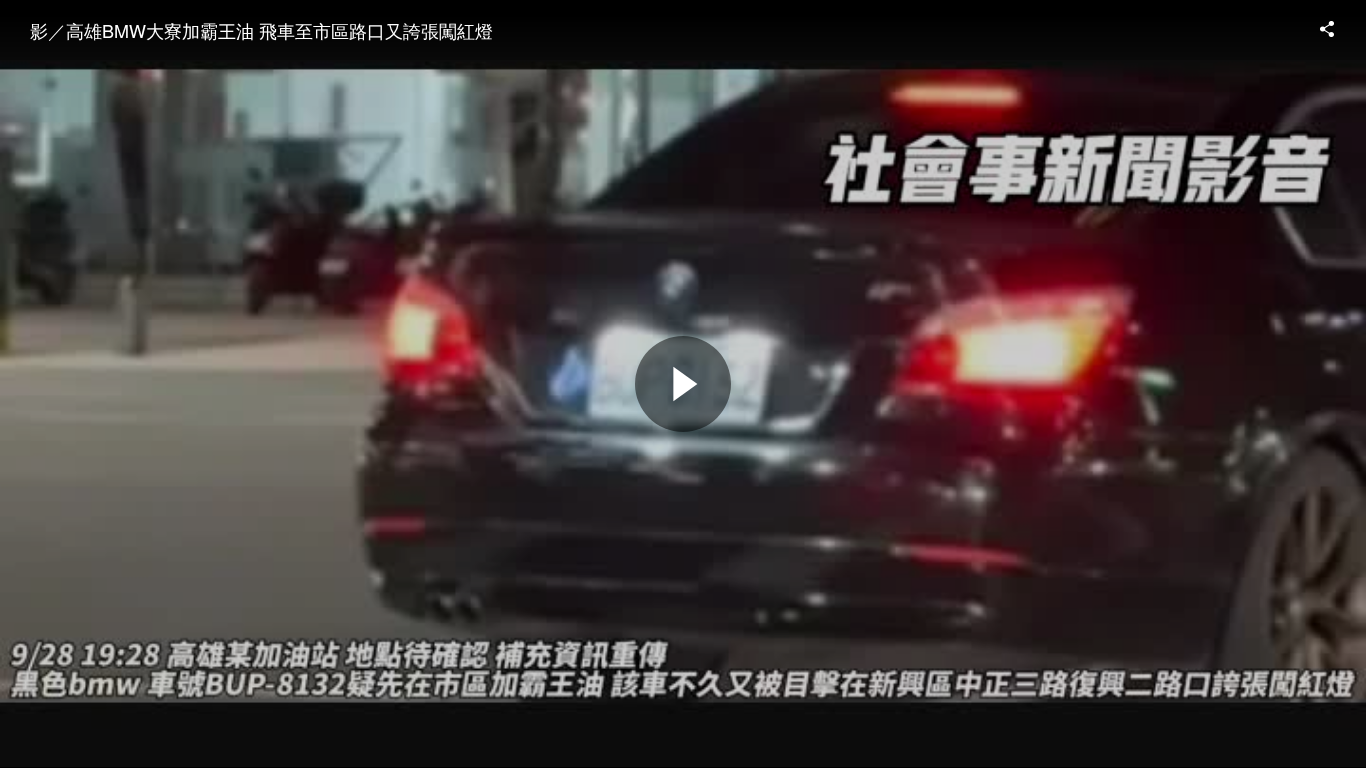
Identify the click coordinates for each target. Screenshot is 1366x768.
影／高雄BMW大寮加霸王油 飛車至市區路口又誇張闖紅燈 (261, 30)
